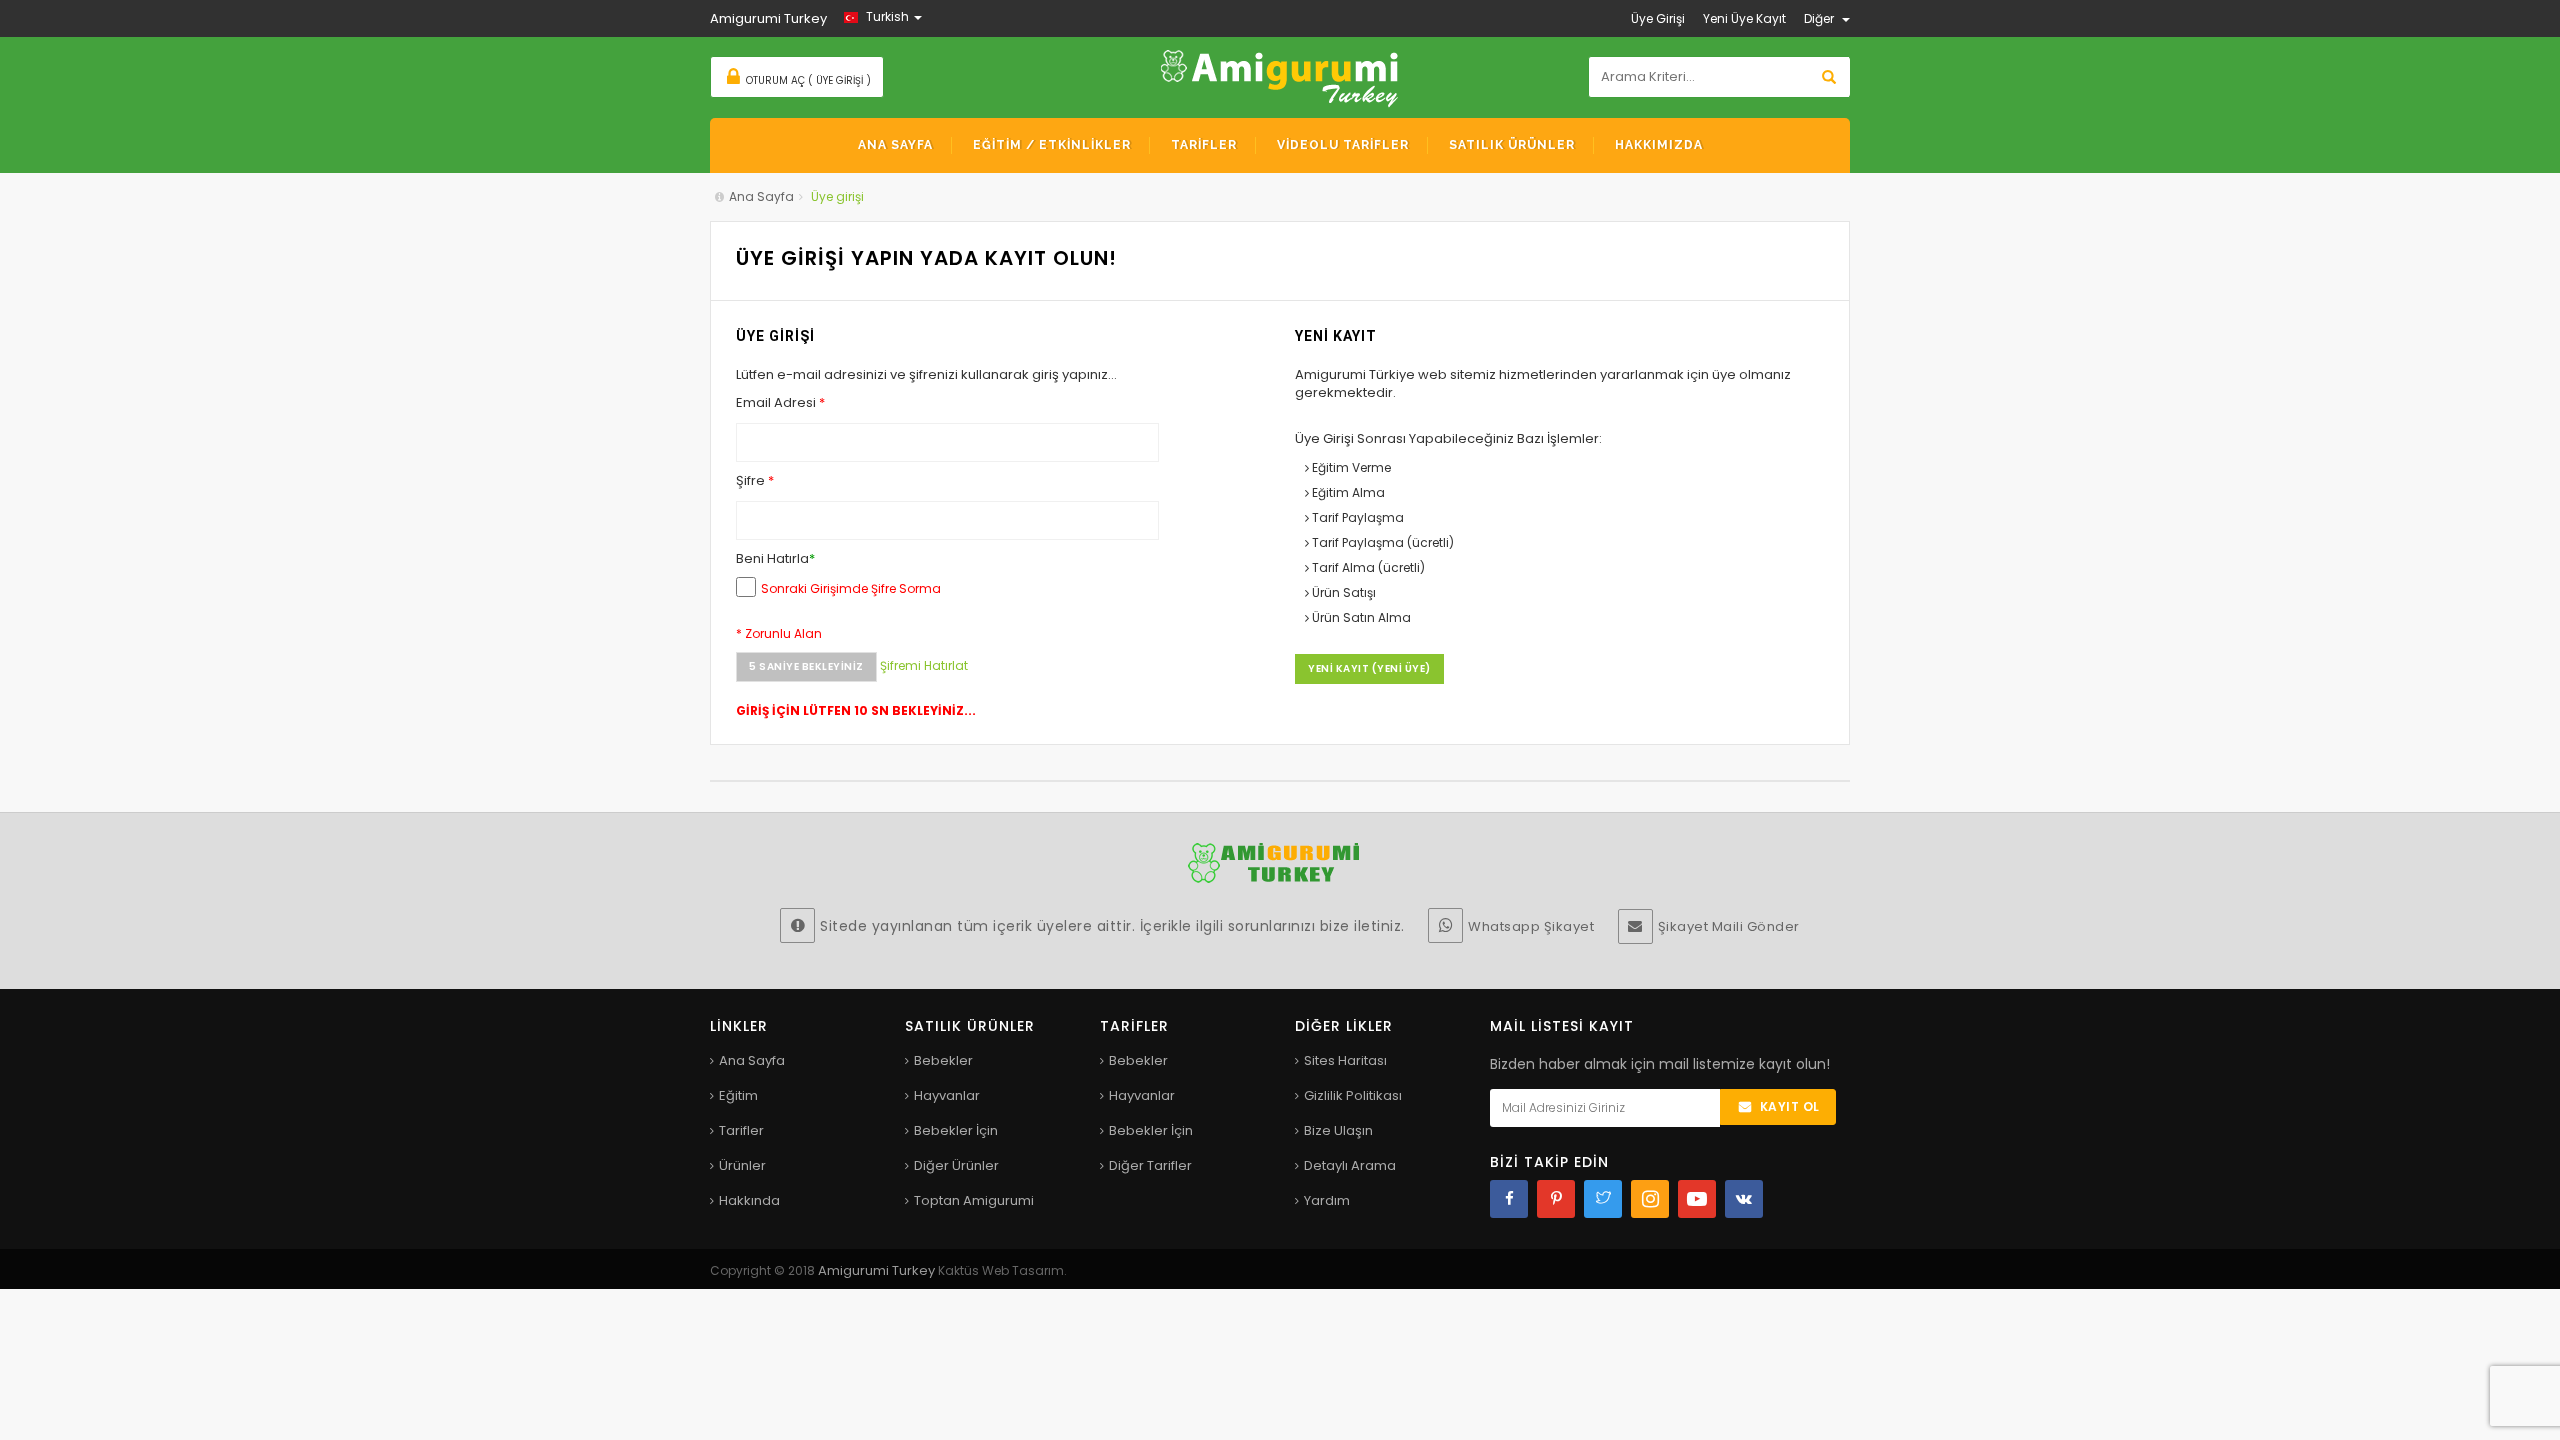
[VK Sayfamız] (1744, 1199)
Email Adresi (780, 403)
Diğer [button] (1820, 18)
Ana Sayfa (761, 196)
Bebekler (943, 1060)
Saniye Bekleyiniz (807, 666)
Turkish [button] (887, 16)
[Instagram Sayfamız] (1650, 1199)
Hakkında (749, 1200)
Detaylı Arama (1350, 1165)
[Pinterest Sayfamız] (1556, 1199)
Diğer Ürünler (956, 1165)
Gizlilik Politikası (1353, 1095)
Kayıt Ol (1790, 1106)
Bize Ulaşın (1338, 1130)
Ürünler (742, 1165)
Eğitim (738, 1095)
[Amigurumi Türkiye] (1280, 76)
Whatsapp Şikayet (1531, 926)
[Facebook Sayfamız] (1509, 1199)
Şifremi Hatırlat (925, 665)
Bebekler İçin (956, 1130)
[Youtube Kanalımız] (1697, 1199)
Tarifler (741, 1130)
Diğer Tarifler (1150, 1165)
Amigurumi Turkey (878, 1270)
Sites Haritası (1345, 1060)
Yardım (1327, 1200)
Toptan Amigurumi (974, 1200)
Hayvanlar (947, 1095)
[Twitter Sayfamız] (1603, 1199)
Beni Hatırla (775, 559)
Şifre (755, 481)
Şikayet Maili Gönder (1729, 926)
